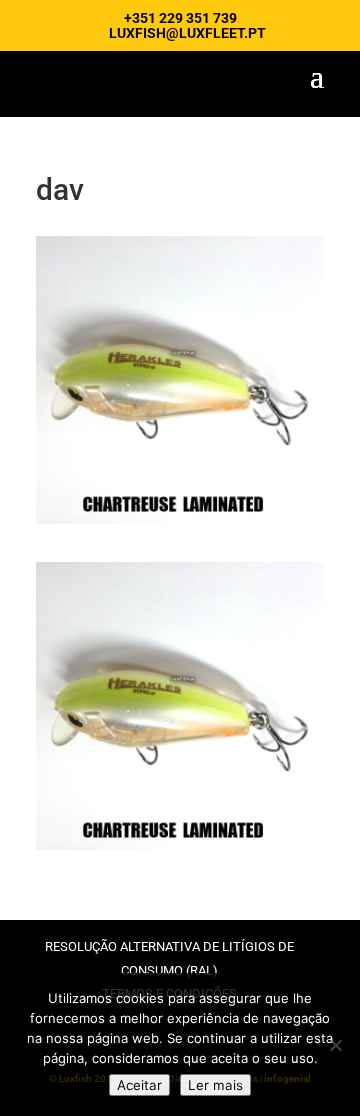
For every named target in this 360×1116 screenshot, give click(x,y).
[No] (335, 1045)
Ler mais (215, 1085)
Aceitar (139, 1085)
